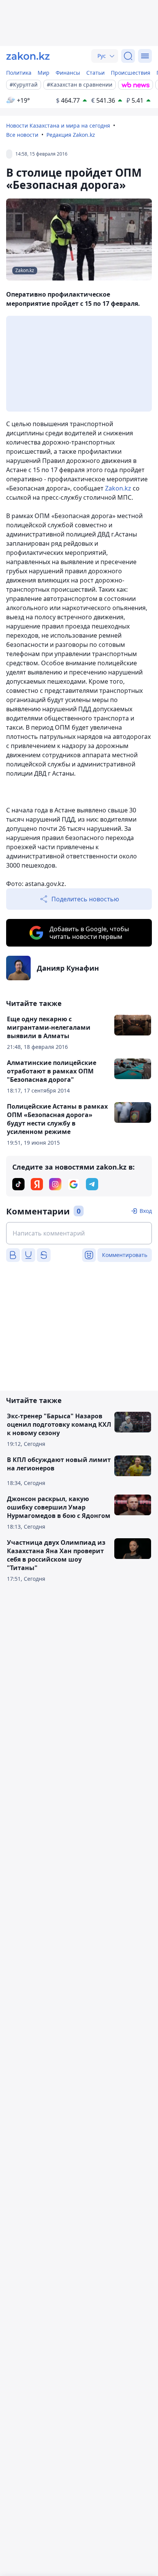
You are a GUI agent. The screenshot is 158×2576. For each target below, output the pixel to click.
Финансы (68, 73)
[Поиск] (128, 56)
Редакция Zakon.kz (71, 135)
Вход (146, 1211)
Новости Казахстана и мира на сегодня (58, 126)
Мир (44, 73)
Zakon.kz (118, 488)
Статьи (95, 73)
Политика (19, 73)
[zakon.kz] (28, 56)
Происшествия (131, 73)
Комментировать (125, 1255)
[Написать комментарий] (79, 1233)
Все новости (22, 135)
